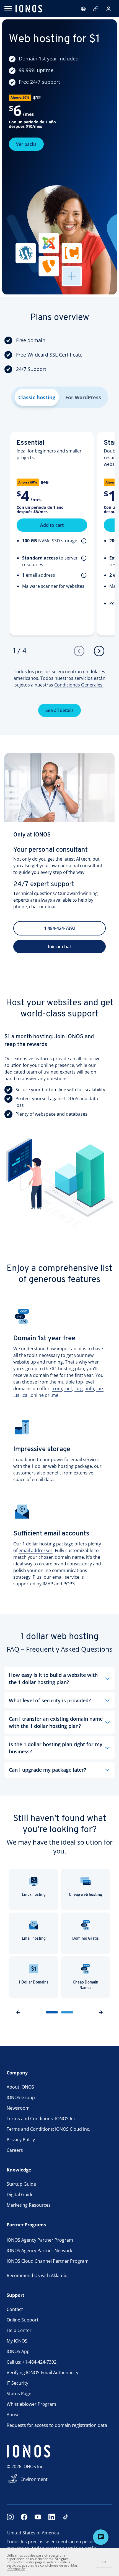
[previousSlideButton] (18, 2012)
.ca (24, 1395)
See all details (59, 710)
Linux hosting (34, 1895)
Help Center (19, 2330)
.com (57, 1389)
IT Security (17, 2383)
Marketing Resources (29, 2205)
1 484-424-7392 (60, 928)
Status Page (19, 2394)
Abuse (13, 2415)
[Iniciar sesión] (108, 9)
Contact (15, 2309)
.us (16, 1395)
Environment (34, 2479)
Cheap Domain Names (86, 1985)
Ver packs (26, 144)
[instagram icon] (10, 2517)
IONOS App (18, 2351)
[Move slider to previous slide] (79, 651)
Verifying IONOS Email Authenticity (42, 2372)
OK (104, 2562)
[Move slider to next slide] (99, 651)
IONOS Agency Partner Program (40, 2240)
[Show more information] (83, 541)
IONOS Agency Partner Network (39, 2250)
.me (55, 1395)
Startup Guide (21, 2184)
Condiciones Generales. (79, 685)
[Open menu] (8, 9)
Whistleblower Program (31, 2404)
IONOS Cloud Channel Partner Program (48, 2261)
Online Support (23, 2320)
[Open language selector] (83, 9)
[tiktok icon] (66, 2517)
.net (68, 1389)
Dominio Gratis (86, 1939)
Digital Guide (20, 2194)
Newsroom (18, 2108)
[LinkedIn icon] (52, 2517)
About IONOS (20, 2087)
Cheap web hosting (86, 1895)
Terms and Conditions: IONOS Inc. (42, 2119)
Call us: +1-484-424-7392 (32, 2362)
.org (79, 1389)
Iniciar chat (59, 947)
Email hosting (34, 1939)
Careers (15, 2150)
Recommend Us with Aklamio (37, 2275)
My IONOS (17, 2341)
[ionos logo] (29, 9)
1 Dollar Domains (34, 1983)
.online (37, 1395)
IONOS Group (21, 2097)
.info (90, 1389)
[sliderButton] (52, 2012)
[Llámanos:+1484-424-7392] (96, 9)
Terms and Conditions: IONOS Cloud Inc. (48, 2129)
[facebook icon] (24, 2517)
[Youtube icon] (38, 2517)
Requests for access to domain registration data (57, 2425)
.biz (100, 1389)
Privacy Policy (21, 2140)
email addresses (36, 1550)
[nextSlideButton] (101, 2012)
